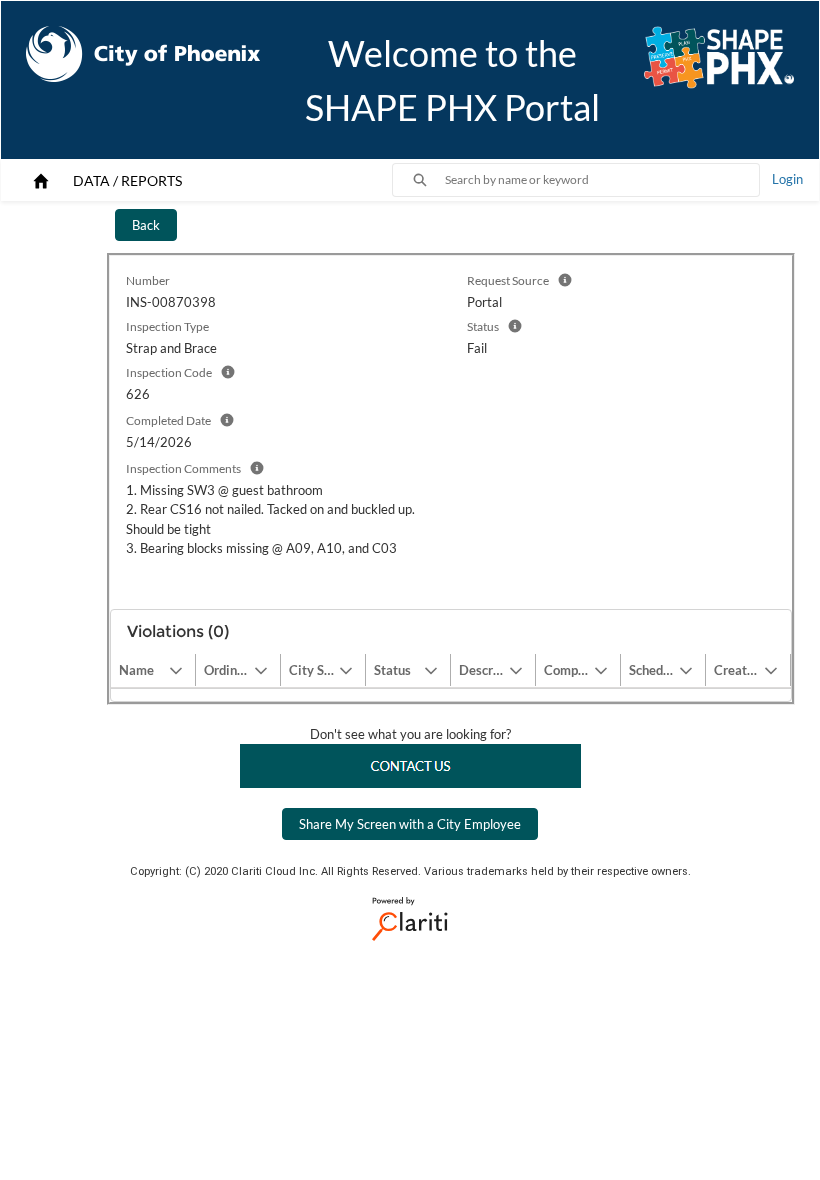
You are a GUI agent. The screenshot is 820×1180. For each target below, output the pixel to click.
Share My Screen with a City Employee (410, 824)
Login (787, 179)
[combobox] (602, 180)
